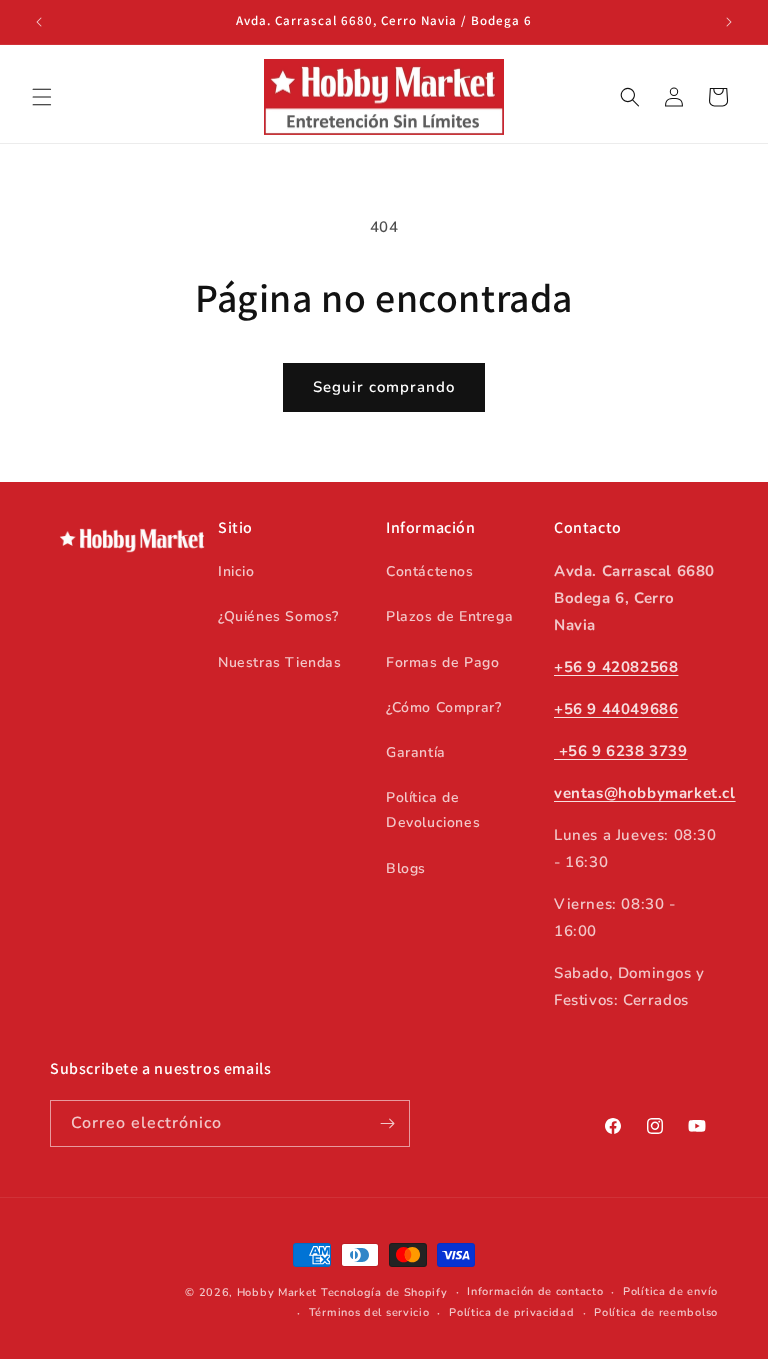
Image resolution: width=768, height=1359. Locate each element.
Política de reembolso (656, 1312)
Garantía (416, 752)
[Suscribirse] (387, 1123)
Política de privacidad (511, 1312)
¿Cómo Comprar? (443, 707)
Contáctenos (430, 571)
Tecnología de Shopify (384, 1292)
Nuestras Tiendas (280, 662)
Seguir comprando (384, 387)
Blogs (406, 868)
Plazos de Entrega (449, 616)
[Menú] (42, 97)
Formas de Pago (442, 662)
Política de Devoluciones (433, 810)
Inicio (236, 571)
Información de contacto (535, 1291)
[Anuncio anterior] (39, 22)
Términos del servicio (369, 1312)
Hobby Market (277, 1292)
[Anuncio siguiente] (729, 22)
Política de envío (670, 1291)
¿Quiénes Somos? (278, 616)
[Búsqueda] (630, 97)
